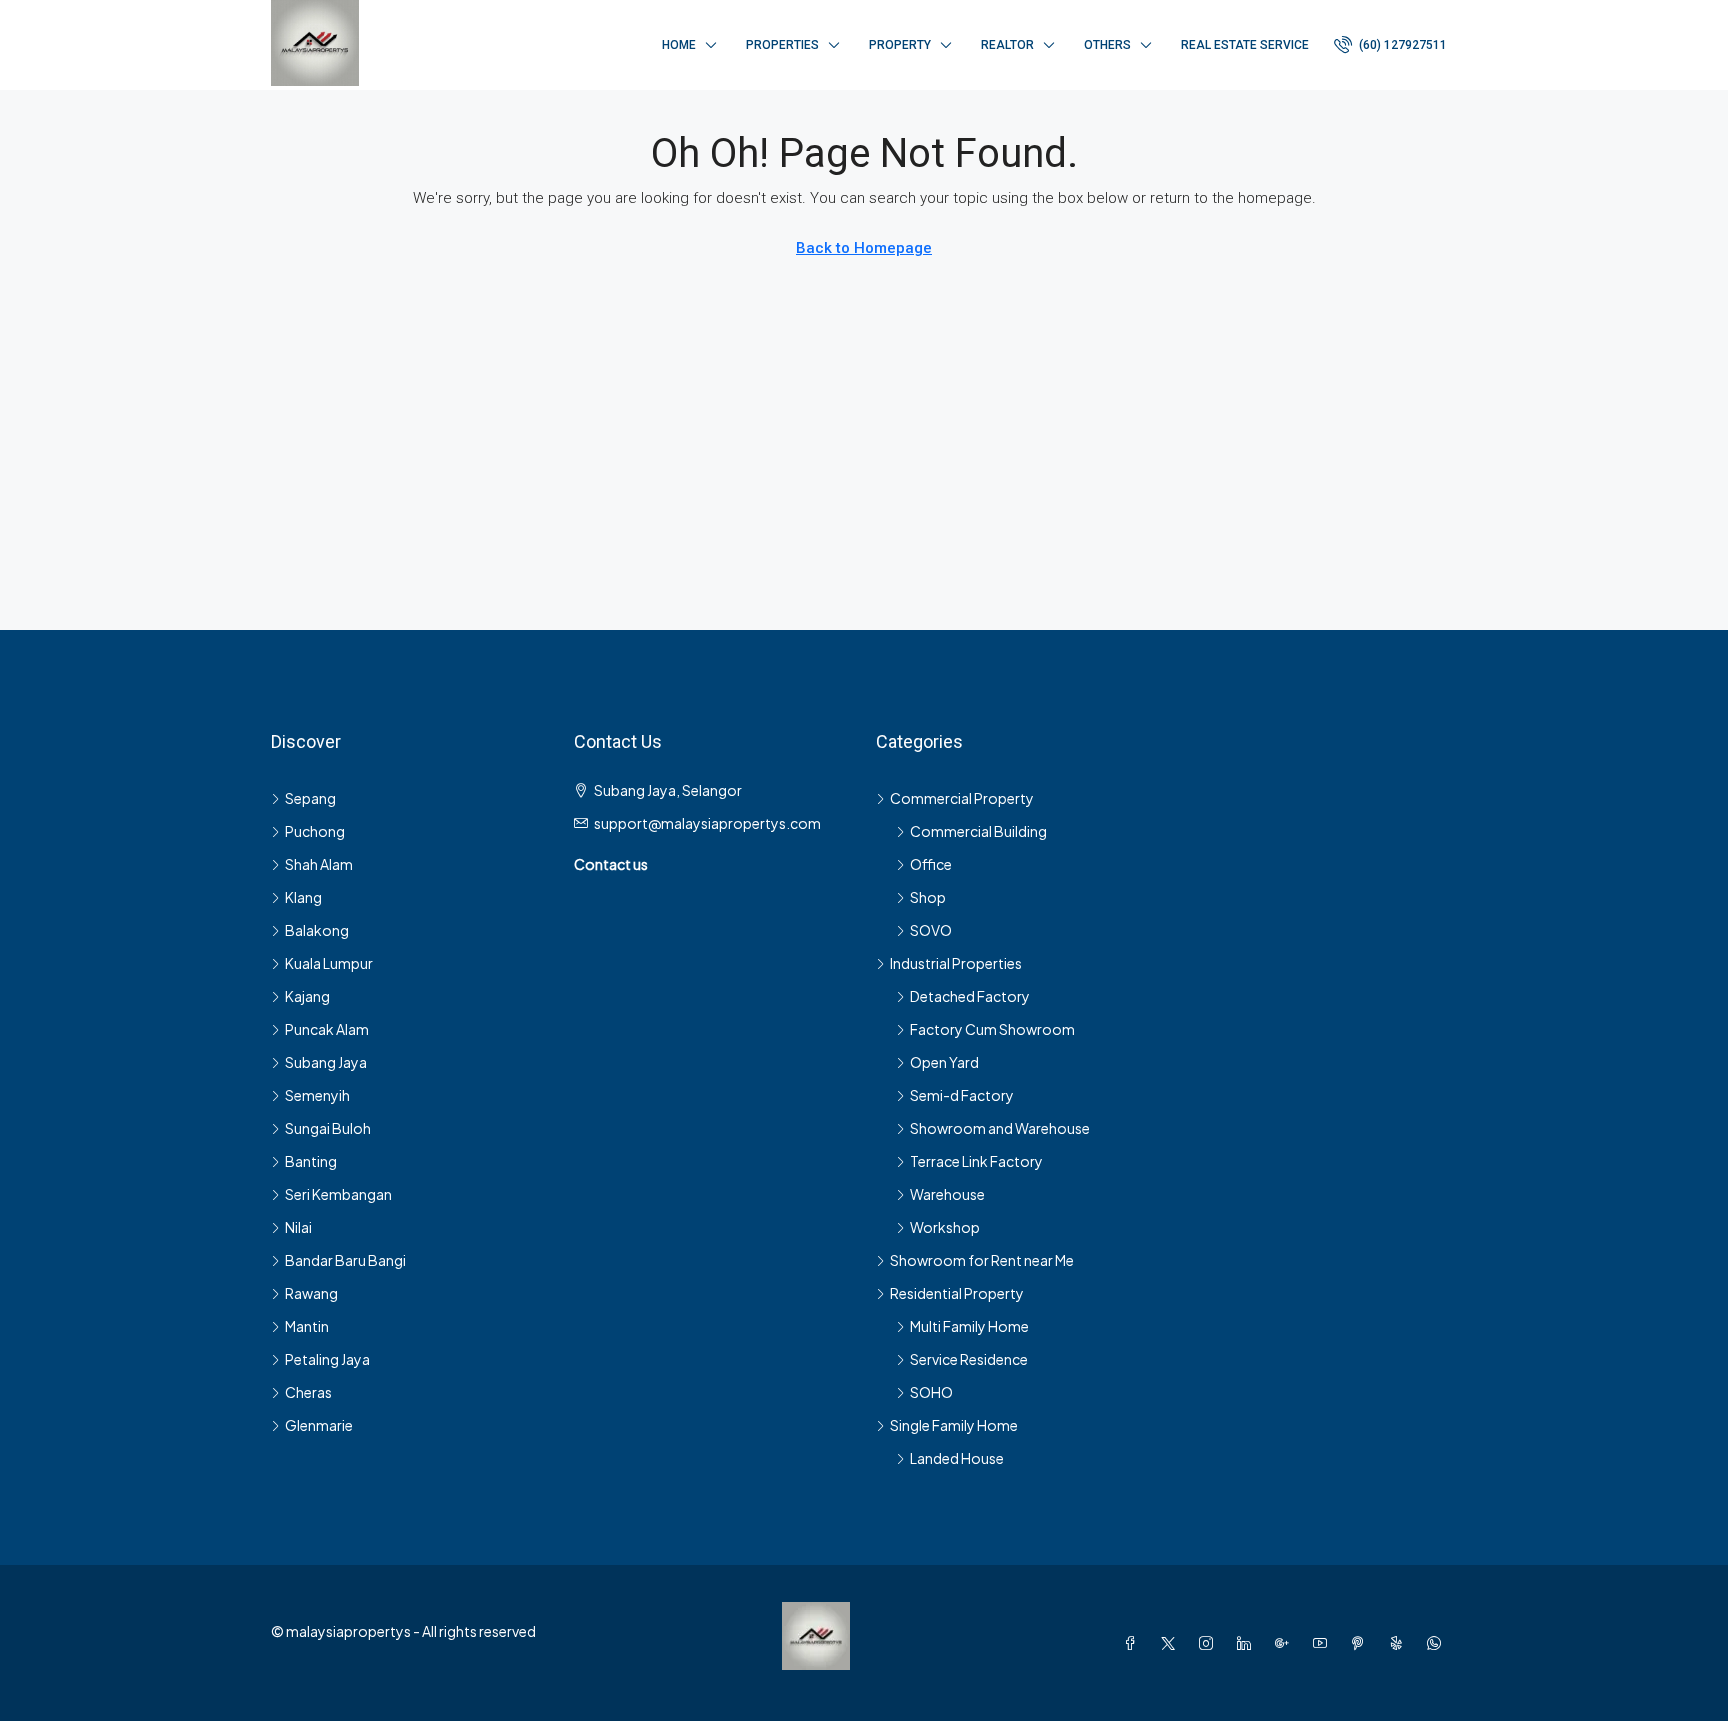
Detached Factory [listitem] (970, 996)
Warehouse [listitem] (947, 1194)
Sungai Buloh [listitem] (328, 1128)
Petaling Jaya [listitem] (327, 1359)
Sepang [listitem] (310, 798)
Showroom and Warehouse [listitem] (1000, 1128)
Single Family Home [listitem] (954, 1425)
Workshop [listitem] (945, 1227)
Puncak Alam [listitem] (327, 1029)
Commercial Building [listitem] (978, 831)
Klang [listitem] (303, 897)
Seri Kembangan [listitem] (338, 1194)
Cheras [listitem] (308, 1392)
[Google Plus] (1286, 1643)
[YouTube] (1324, 1643)
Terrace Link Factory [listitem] (976, 1161)
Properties (782, 45)
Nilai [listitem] (298, 1227)
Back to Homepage (864, 248)
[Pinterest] (1362, 1643)
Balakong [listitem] (317, 930)
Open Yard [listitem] (944, 1062)
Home (679, 45)
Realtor (1007, 45)
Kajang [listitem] (307, 996)
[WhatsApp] (1438, 1643)
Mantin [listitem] (307, 1326)
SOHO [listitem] (931, 1392)
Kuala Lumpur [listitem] (329, 963)
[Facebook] (1134, 1643)
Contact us (611, 864)
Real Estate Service (1245, 45)
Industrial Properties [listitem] (956, 963)
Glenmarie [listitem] (319, 1425)
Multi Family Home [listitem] (969, 1326)
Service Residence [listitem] (969, 1359)
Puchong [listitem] (315, 831)
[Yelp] (1400, 1643)
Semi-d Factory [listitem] (962, 1095)
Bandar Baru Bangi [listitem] (345, 1260)
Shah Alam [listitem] (319, 864)
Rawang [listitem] (311, 1293)
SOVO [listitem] (931, 930)
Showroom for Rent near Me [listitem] (982, 1260)
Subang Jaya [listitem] (326, 1062)
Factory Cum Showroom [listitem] (992, 1029)
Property (900, 45)
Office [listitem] (931, 864)
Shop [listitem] (928, 897)
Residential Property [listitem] (957, 1293)
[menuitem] (1390, 45)
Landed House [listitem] (957, 1458)
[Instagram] (1210, 1643)
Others (1107, 45)
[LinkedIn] (1248, 1643)
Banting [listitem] (311, 1161)
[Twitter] (1172, 1643)
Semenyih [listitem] (317, 1095)
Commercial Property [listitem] (962, 798)
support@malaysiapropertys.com (707, 823)
